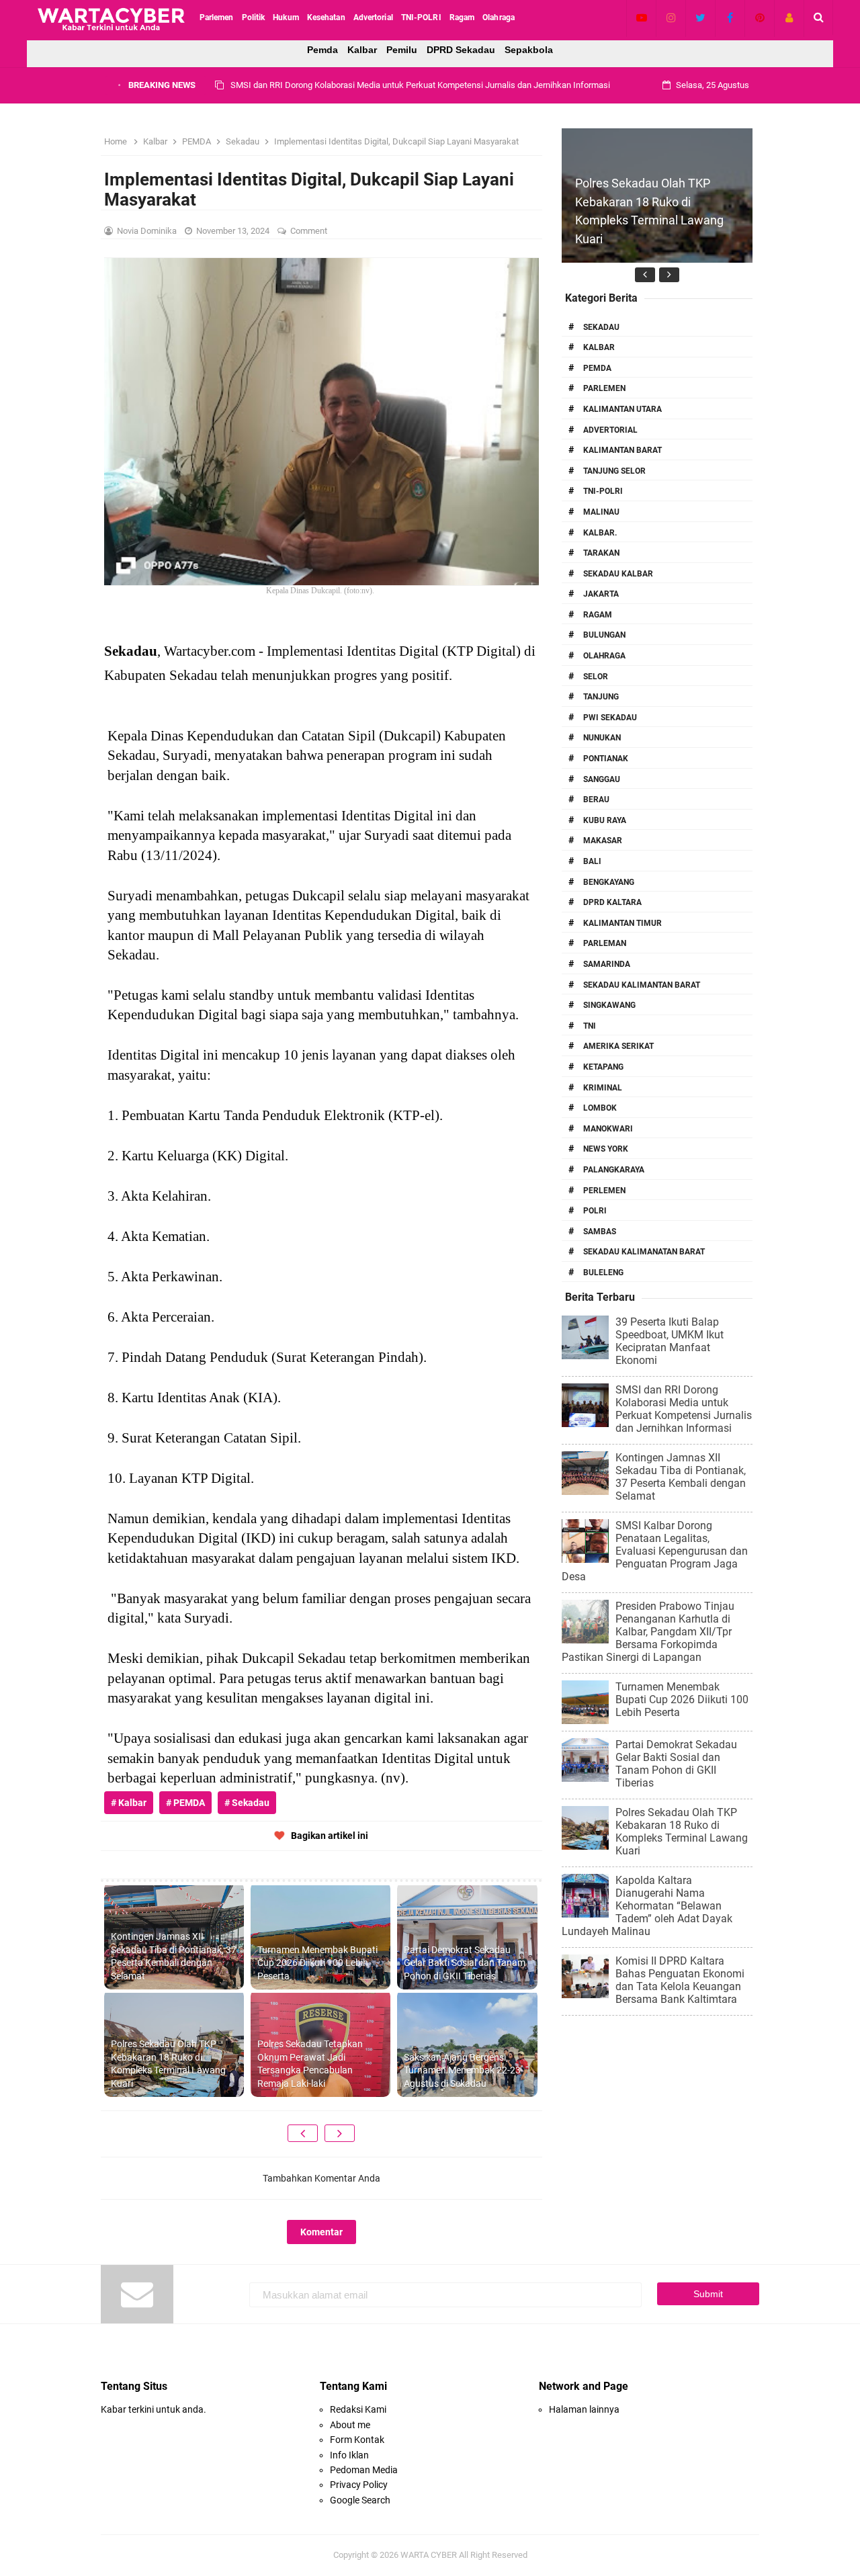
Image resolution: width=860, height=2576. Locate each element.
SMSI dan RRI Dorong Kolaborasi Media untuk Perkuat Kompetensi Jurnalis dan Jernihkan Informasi (684, 1409)
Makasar (603, 841)
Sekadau (601, 327)
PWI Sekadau (610, 718)
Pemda (322, 50)
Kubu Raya (605, 820)
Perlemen (604, 1191)
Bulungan (604, 635)
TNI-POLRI (603, 491)
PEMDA (597, 368)
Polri (595, 1211)
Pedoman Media (364, 2470)
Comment (310, 231)
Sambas (600, 1232)
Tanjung (601, 697)
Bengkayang (609, 882)
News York (606, 1149)
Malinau (601, 512)
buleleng (603, 1273)
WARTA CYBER (429, 2555)
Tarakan (601, 553)
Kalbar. (600, 533)
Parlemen (604, 388)
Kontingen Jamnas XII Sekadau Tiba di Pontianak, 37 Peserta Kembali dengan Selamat (395, 85)
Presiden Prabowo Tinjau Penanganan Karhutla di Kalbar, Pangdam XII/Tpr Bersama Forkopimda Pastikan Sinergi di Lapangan (648, 1632)
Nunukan (602, 738)
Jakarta (601, 594)
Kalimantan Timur (622, 923)
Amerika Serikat (618, 1046)
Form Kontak (357, 2440)
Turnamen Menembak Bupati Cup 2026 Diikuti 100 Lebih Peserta (317, 1963)
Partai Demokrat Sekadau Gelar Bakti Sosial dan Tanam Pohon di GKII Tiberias (465, 1963)
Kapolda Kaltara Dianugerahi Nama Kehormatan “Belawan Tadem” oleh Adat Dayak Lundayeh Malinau (647, 1906)
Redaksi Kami (358, 2409)
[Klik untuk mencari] (819, 17)
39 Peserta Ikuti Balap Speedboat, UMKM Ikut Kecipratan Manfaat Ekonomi (670, 1341)
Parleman (605, 943)
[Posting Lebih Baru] (303, 2133)
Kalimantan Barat (622, 450)
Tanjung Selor (614, 471)
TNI (590, 1026)
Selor (596, 677)
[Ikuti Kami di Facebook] (730, 17)
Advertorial (610, 430)
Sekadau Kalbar (618, 574)
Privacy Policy (359, 2485)
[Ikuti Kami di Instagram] (671, 17)
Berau (596, 800)
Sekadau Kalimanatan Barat (644, 1252)
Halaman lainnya (584, 2409)
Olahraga (604, 656)
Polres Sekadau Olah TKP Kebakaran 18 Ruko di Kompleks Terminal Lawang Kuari (168, 2064)
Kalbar (362, 50)
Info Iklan (349, 2455)
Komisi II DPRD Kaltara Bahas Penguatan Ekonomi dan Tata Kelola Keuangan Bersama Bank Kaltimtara (680, 1980)
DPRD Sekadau (461, 50)
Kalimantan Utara (622, 409)
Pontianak (606, 759)
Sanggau (602, 779)
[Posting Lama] (340, 2133)
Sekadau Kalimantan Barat (642, 985)
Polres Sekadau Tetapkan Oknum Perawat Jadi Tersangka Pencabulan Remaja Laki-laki (310, 2064)
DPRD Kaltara (612, 902)
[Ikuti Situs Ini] (789, 17)
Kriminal (603, 1088)
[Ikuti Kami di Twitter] (700, 17)
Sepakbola (529, 50)
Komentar (321, 2232)
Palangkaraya (614, 1170)
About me (350, 2425)
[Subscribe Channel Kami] (641, 17)
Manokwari (608, 1129)
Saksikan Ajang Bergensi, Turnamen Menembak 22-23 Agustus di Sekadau (462, 2070)
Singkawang (609, 1005)
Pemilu (402, 50)
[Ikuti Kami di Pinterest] (760, 17)
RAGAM (598, 615)
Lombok (600, 1108)
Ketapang (603, 1067)
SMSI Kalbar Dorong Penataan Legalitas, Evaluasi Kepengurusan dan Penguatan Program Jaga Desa (655, 1551)
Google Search (360, 2500)
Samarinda (607, 964)
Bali (592, 861)
